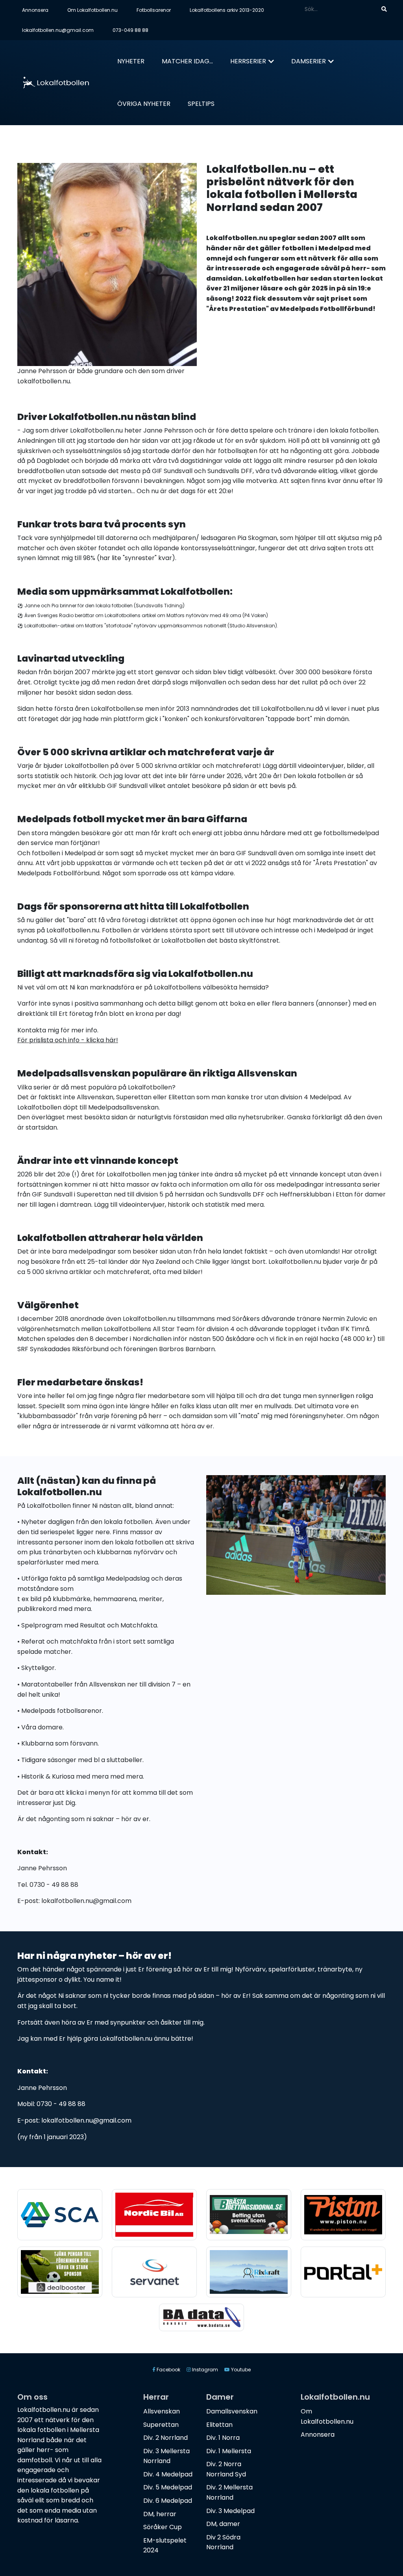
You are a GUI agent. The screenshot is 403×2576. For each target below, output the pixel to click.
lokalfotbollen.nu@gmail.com (58, 30)
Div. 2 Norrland (165, 2438)
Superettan (161, 2425)
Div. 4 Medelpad (168, 2474)
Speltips (201, 104)
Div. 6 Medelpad (168, 2501)
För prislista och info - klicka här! (68, 1040)
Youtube (240, 2370)
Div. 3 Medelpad (230, 2511)
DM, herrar (160, 2514)
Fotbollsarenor (154, 10)
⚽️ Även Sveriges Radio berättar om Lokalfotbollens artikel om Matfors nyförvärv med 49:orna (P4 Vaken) (143, 615)
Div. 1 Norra (223, 2438)
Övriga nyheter (144, 104)
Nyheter (131, 61)
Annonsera (35, 10)
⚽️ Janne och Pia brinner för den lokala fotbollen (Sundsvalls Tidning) (101, 606)
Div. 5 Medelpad (168, 2487)
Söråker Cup (163, 2527)
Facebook (168, 2370)
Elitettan (219, 2425)
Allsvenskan (162, 2411)
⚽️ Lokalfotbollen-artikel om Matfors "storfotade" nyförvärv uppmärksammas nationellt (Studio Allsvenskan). (148, 626)
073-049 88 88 (130, 30)
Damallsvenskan (232, 2411)
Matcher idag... (187, 61)
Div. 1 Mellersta (229, 2451)
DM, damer (223, 2524)
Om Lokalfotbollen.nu (92, 10)
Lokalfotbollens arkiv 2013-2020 (227, 10)
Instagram (204, 2370)
